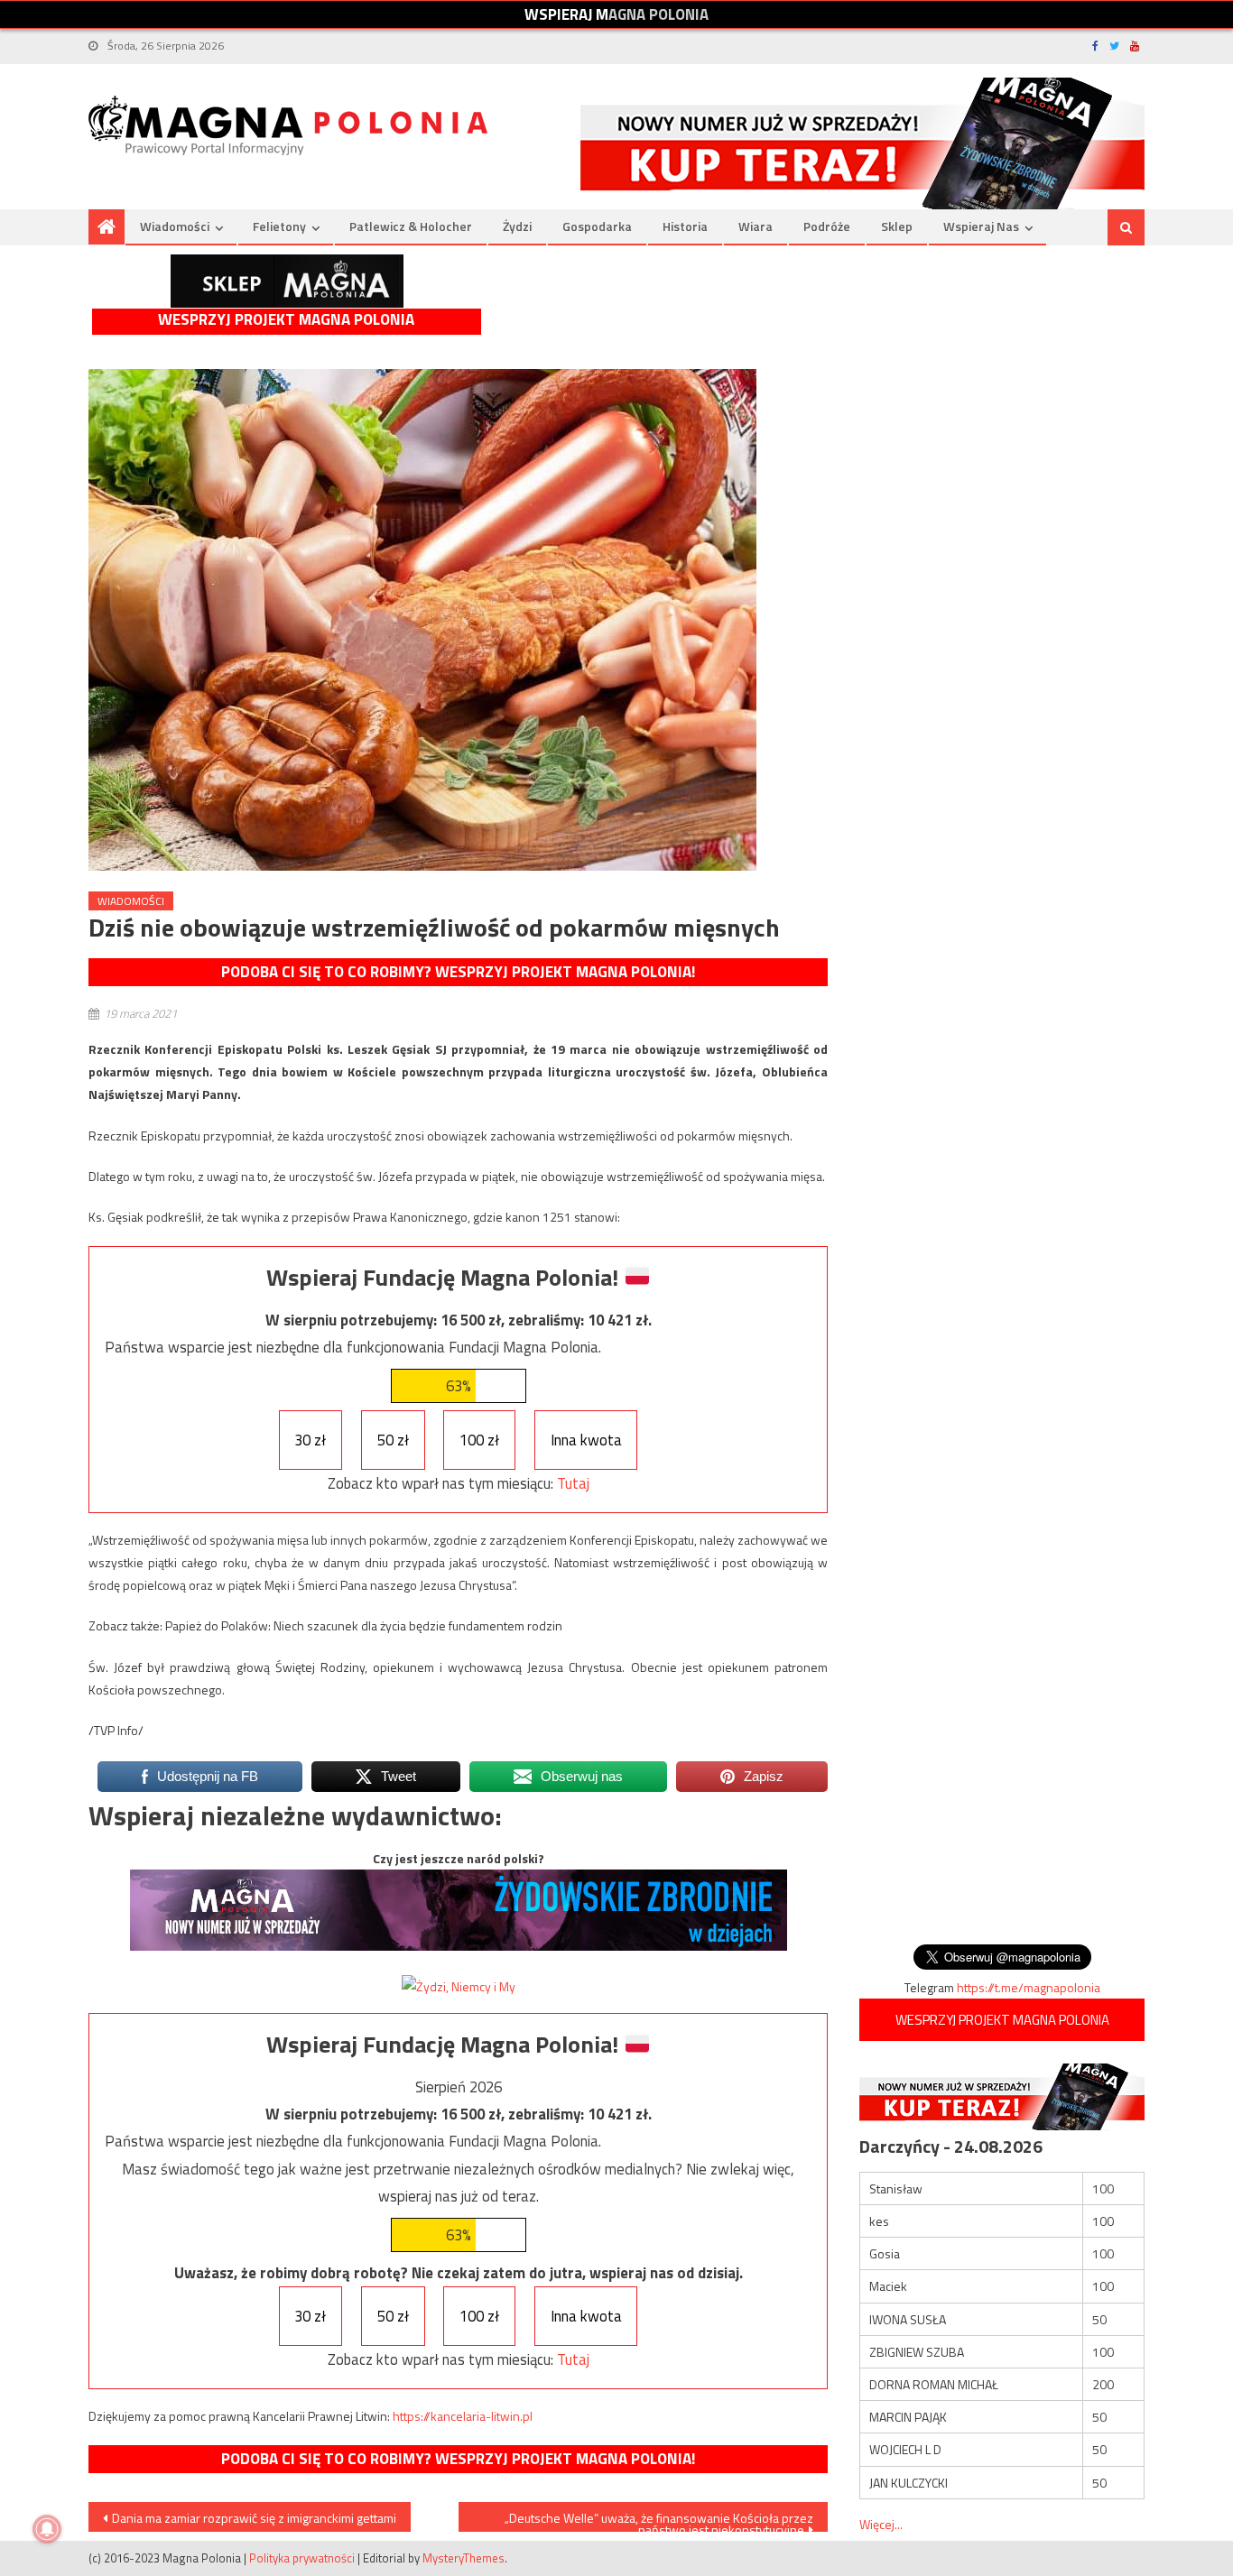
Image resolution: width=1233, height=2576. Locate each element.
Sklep (897, 226)
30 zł (310, 1440)
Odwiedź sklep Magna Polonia (287, 281)
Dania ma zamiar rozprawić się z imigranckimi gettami (254, 2518)
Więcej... (881, 2524)
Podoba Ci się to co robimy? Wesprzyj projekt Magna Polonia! (458, 972)
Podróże (827, 226)
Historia (685, 226)
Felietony (279, 226)
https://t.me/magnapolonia (1029, 1987)
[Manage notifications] (47, 2529)
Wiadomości (175, 226)
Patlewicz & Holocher (411, 226)
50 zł (393, 1440)
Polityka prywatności (302, 2558)
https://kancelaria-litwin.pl (463, 2416)
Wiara (756, 226)
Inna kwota (586, 1440)
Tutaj (573, 1483)
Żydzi (517, 226)
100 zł (479, 1440)
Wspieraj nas (981, 226)
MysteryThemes (464, 2558)
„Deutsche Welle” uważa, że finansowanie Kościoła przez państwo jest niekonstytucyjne (659, 2520)
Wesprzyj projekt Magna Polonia (286, 320)
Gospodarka (597, 226)
